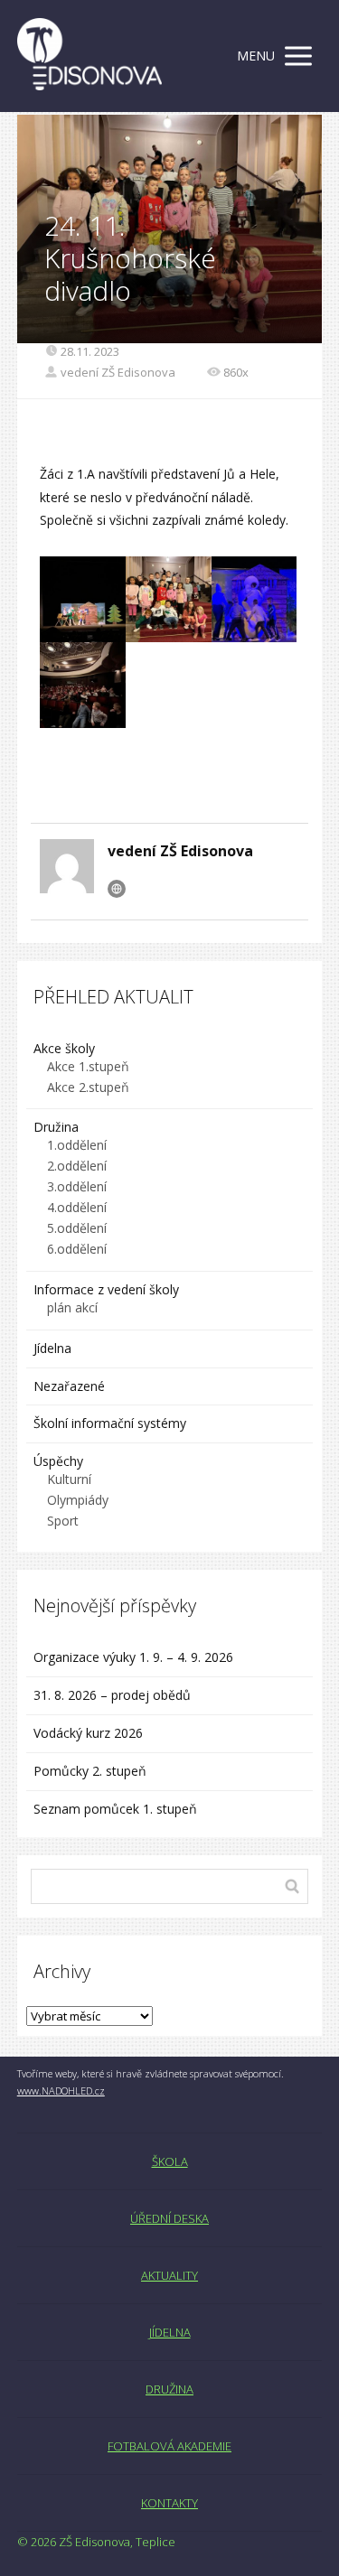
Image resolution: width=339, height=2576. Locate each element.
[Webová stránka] (117, 889)
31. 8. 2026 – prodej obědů (112, 1695)
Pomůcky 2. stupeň (90, 1771)
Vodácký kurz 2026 (88, 1733)
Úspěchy (58, 1461)
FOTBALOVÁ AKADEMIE (169, 2446)
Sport (63, 1521)
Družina (56, 1127)
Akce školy (64, 1048)
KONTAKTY (169, 2503)
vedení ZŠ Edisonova (118, 372)
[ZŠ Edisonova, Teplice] (89, 56)
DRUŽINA (169, 2389)
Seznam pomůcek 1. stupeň (115, 1809)
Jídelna (52, 1348)
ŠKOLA (170, 2161)
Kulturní (69, 1479)
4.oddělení (77, 1207)
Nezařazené (69, 1386)
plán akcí (72, 1307)
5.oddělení (77, 1228)
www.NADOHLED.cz (61, 2091)
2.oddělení (77, 1166)
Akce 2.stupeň (88, 1087)
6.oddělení (77, 1249)
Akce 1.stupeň (88, 1066)
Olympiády (78, 1500)
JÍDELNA (170, 2332)
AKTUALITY (169, 2275)
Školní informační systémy (110, 1423)
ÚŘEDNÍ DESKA (169, 2218)
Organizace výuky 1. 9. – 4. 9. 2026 (133, 1657)
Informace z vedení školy (106, 1289)
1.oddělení (77, 1145)
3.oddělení (77, 1186)
